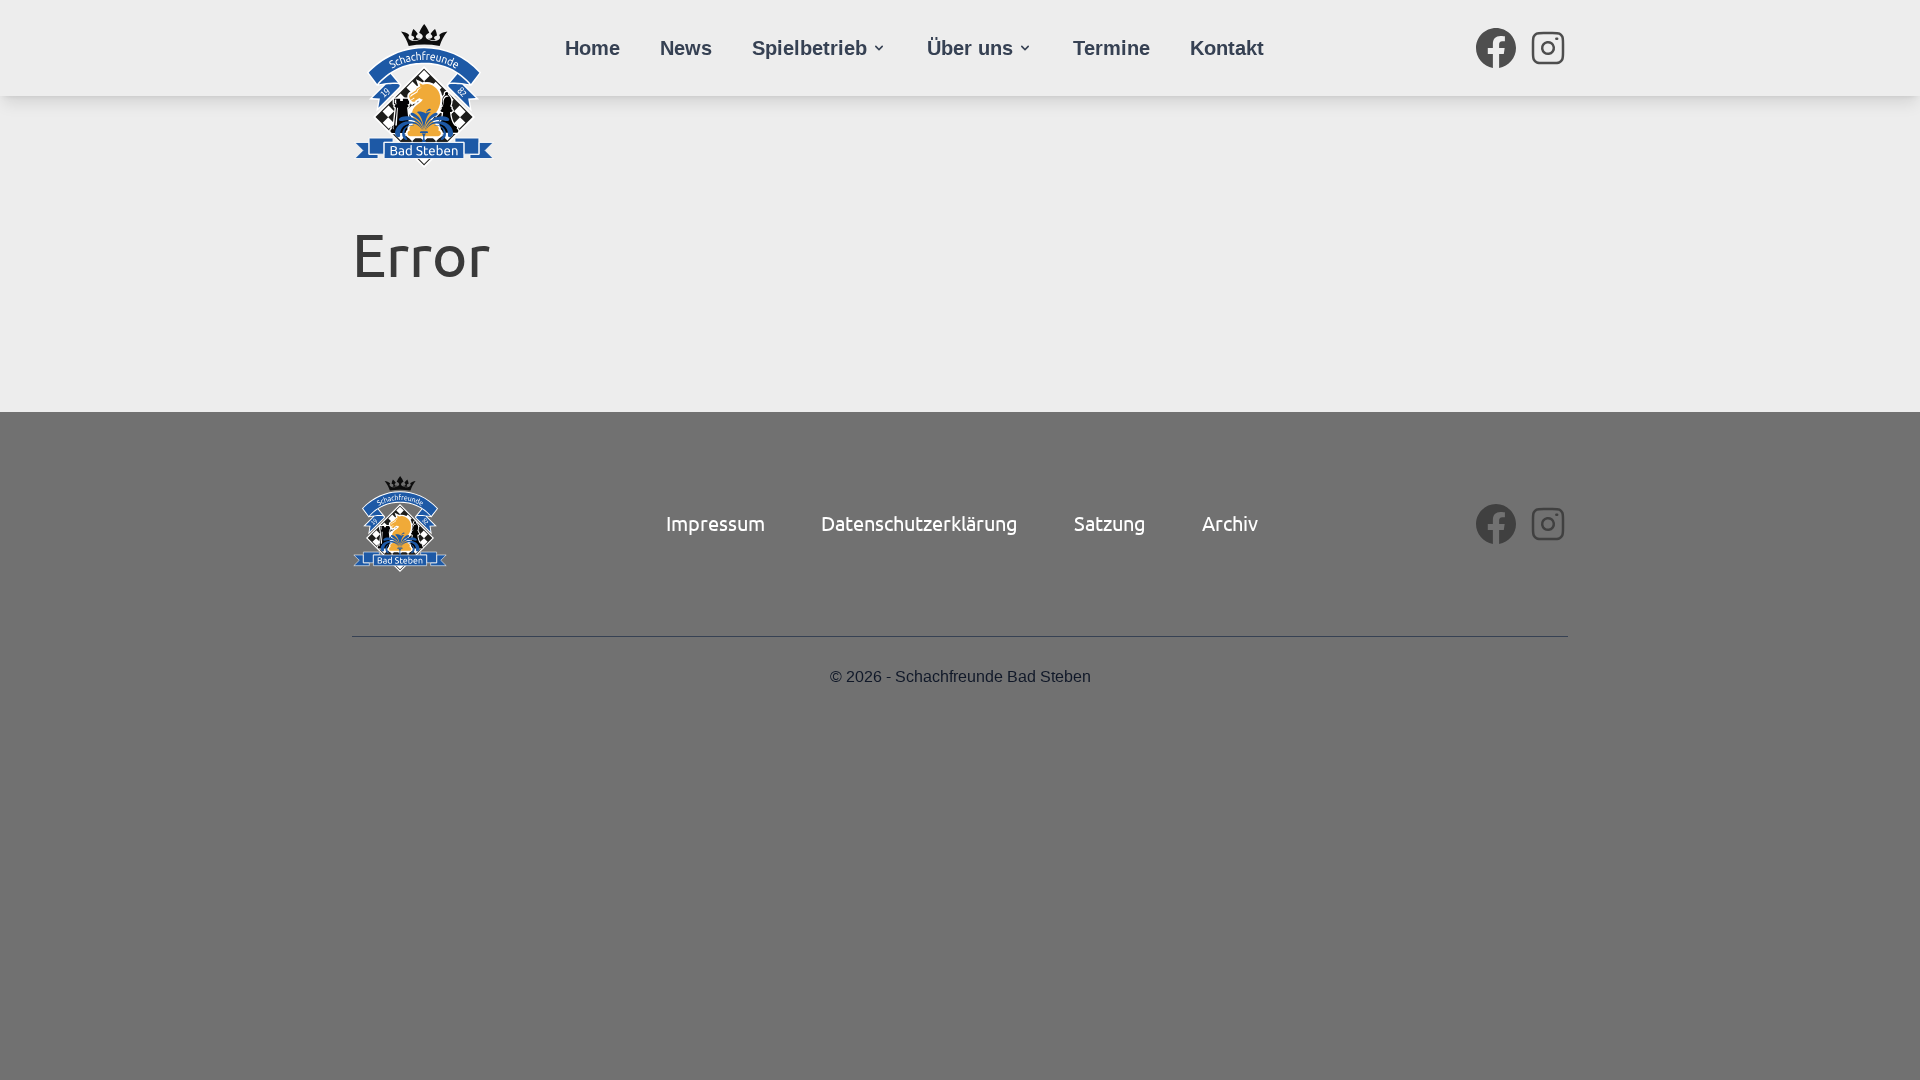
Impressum (715, 522)
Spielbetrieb (809, 48)
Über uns (970, 48)
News (686, 48)
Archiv (1230, 522)
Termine (1111, 48)
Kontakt (1227, 48)
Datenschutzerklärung (919, 522)
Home (592, 48)
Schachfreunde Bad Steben (993, 677)
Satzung (1110, 522)
